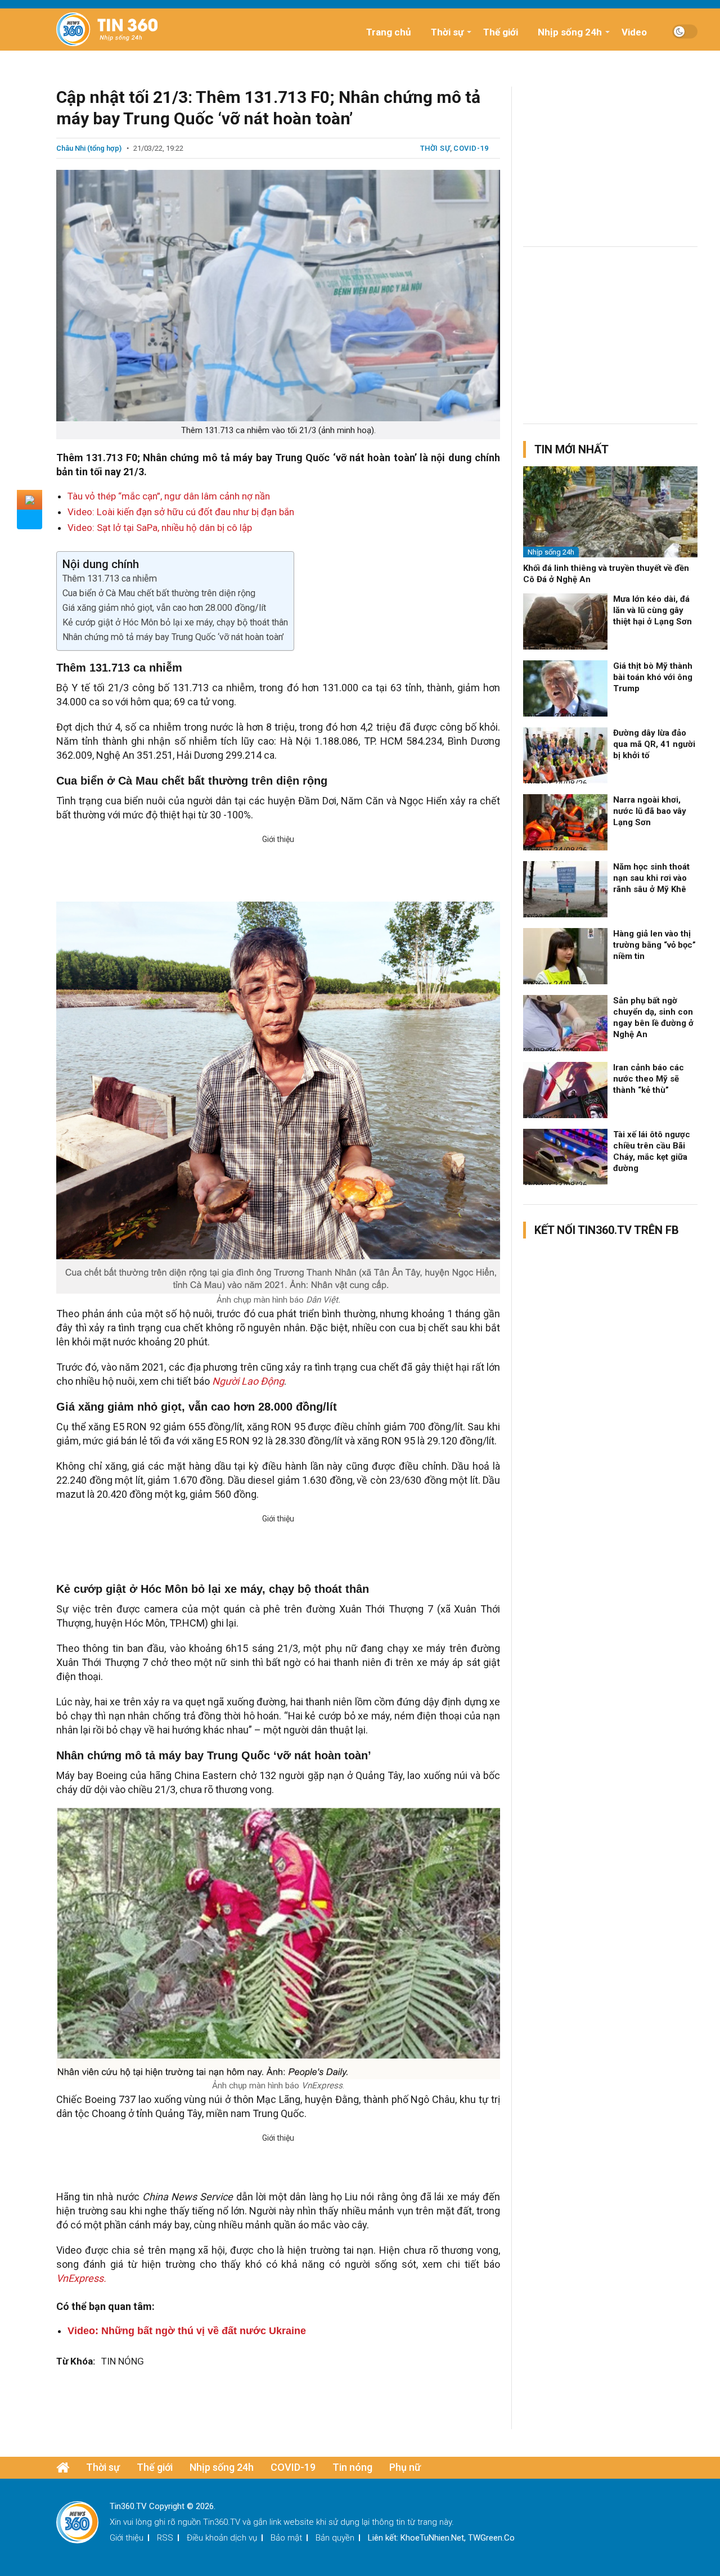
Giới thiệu (127, 2538)
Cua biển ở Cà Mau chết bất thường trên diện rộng (159, 593)
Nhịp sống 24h (570, 32)
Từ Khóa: (76, 2361)
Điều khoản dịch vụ (222, 2538)
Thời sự (447, 32)
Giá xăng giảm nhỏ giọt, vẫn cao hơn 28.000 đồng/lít (164, 608)
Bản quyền (335, 2538)
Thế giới (501, 32)
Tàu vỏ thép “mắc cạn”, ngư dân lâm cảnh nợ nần (169, 496)
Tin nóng (352, 2467)
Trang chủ (389, 32)
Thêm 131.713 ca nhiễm (110, 578)
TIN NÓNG (123, 2361)
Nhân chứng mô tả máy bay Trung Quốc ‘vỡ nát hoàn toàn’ (173, 637)
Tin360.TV (222, 2522)
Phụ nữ (405, 2467)
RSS (165, 2538)
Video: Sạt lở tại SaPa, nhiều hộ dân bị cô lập (160, 528)
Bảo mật (286, 2538)
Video (634, 32)
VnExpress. (81, 2278)
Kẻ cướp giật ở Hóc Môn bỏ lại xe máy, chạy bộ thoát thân (175, 622)
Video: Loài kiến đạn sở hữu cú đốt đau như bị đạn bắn (181, 512)
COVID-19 (471, 148)
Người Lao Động (248, 1381)
